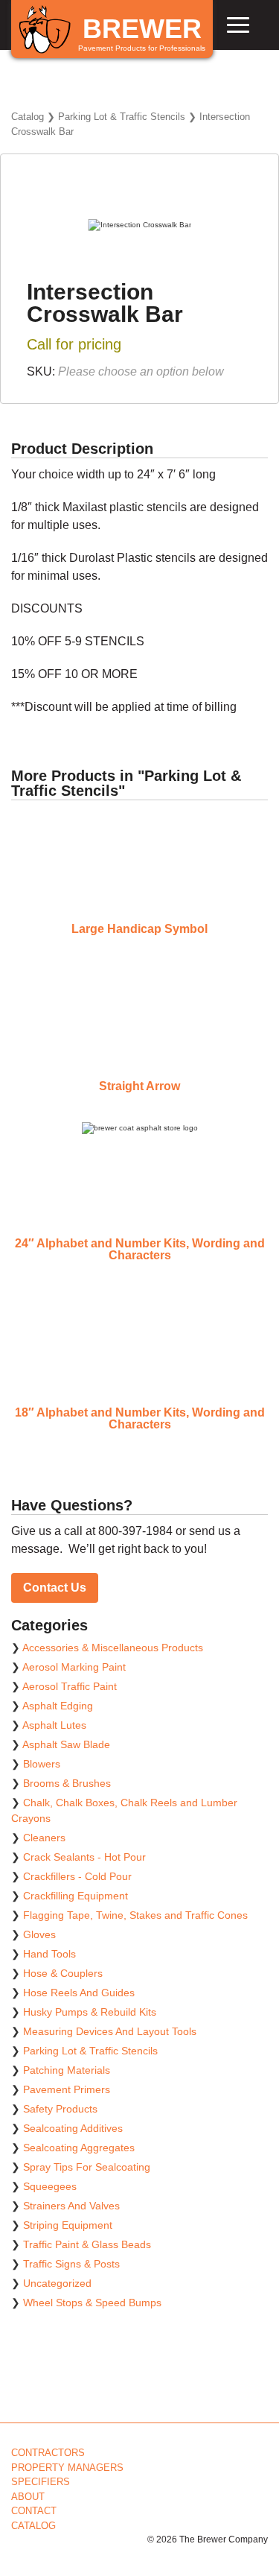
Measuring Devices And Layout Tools (110, 2031)
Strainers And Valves (71, 2206)
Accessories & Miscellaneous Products (113, 1648)
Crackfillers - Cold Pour (77, 1876)
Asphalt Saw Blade (66, 1744)
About (28, 2497)
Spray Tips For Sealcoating (87, 2167)
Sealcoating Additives (73, 2128)
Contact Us (55, 1588)
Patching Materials (67, 2070)
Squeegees (50, 2186)
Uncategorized (57, 2283)
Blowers (42, 1764)
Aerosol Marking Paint (74, 1667)
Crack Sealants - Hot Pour (84, 1857)
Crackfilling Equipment (76, 1896)
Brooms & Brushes (67, 1783)
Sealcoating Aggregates (79, 2148)
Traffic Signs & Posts (71, 2264)
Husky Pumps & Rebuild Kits (90, 2012)
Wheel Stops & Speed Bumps (92, 2303)
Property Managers (67, 2468)
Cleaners (44, 1838)
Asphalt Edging (58, 1706)
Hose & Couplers (63, 1973)
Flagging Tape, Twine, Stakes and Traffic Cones (135, 1915)
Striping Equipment (68, 2225)
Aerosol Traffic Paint (70, 1686)
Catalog (28, 117)
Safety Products (60, 2109)
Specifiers (41, 2482)
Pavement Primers (67, 2089)
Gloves (39, 1934)
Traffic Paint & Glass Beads (87, 2244)
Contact (34, 2511)
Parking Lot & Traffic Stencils (122, 117)
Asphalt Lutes (54, 1725)
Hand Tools (49, 1954)
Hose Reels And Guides (79, 1993)
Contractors (48, 2453)
